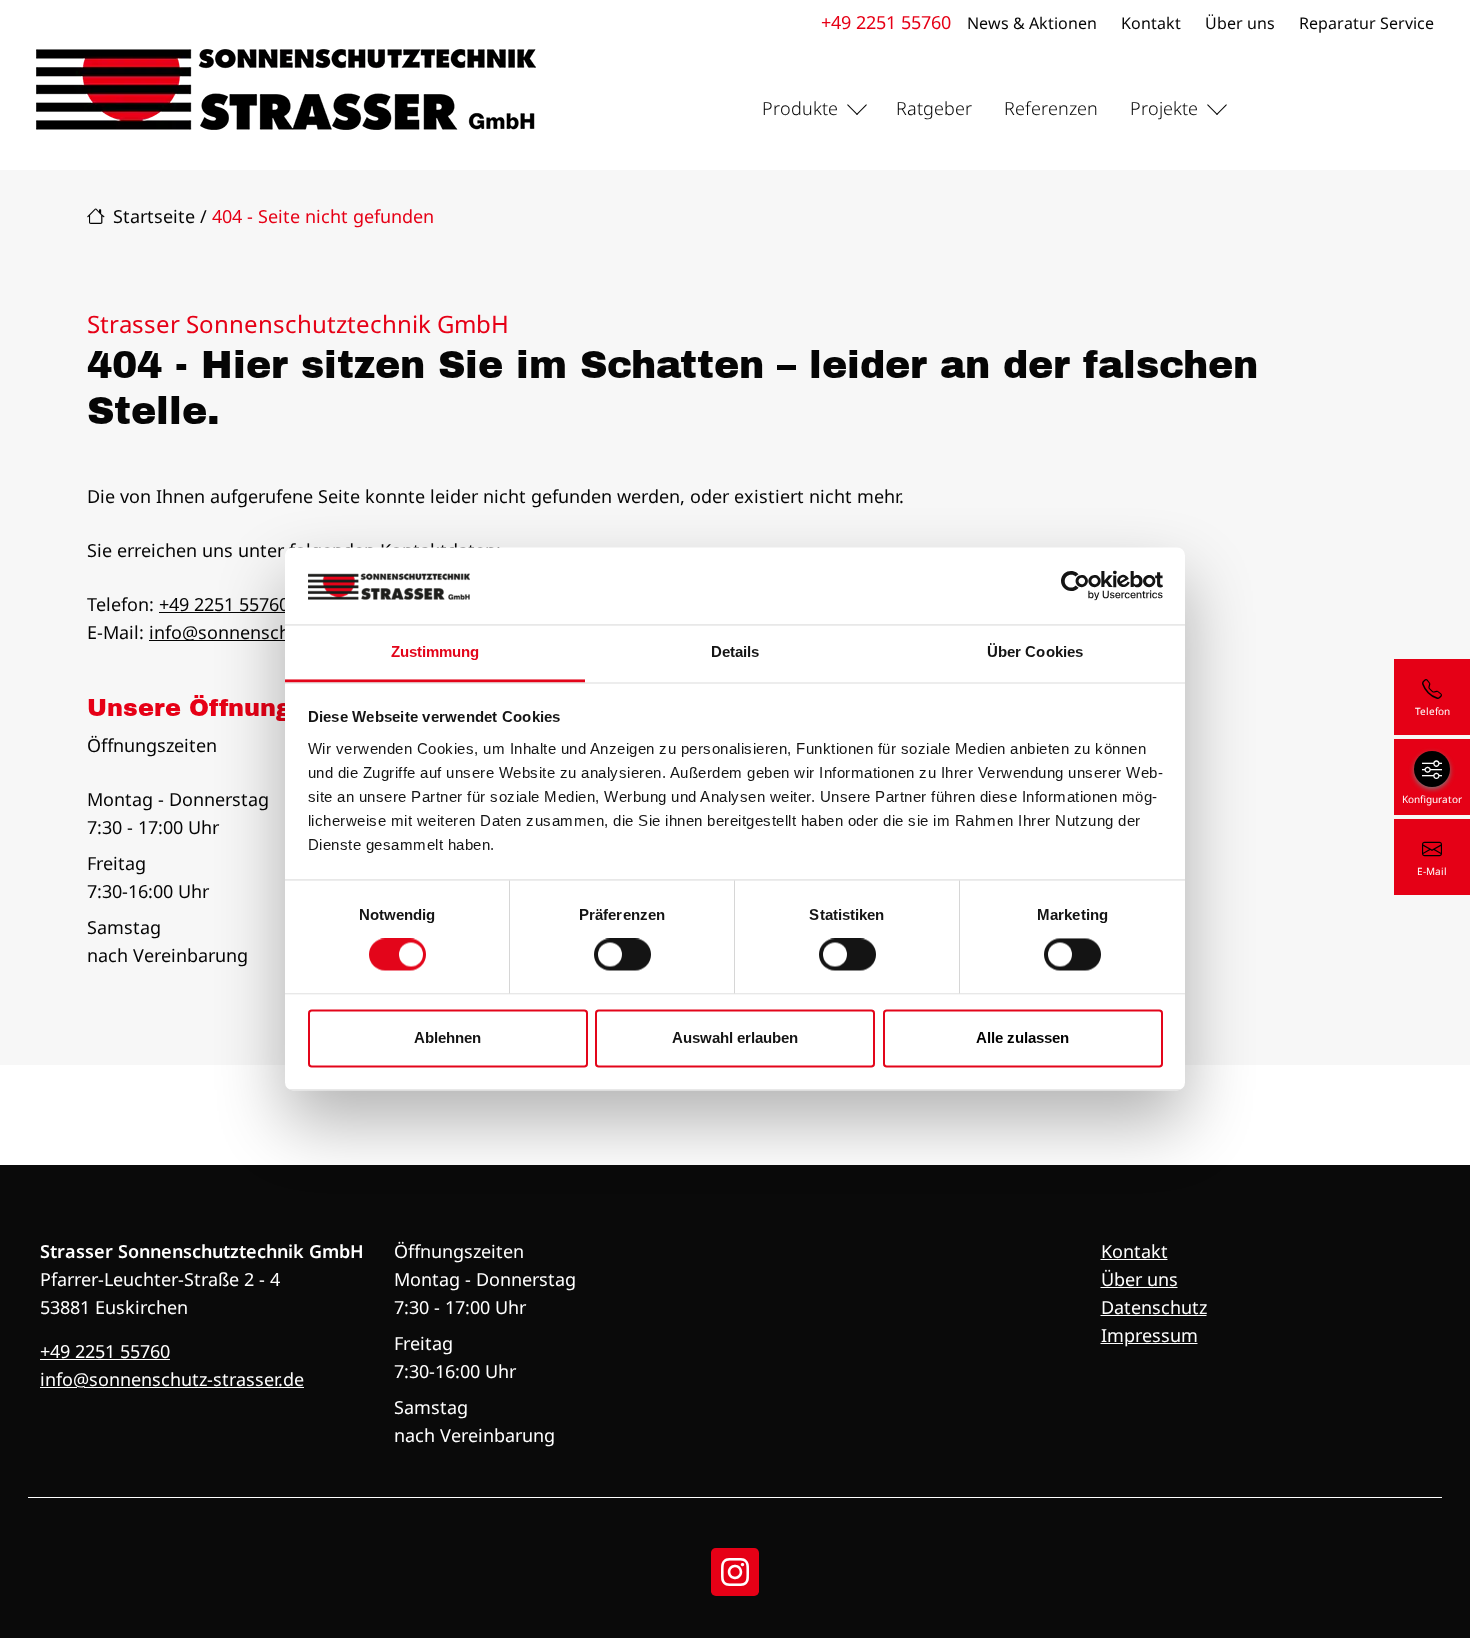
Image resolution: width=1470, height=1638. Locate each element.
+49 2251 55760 (886, 22)
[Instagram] (735, 1572)
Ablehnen (447, 1037)
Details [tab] (735, 651)
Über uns (1240, 23)
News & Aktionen (1032, 23)
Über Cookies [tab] (1035, 651)
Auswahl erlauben (735, 1037)
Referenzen (1051, 108)
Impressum (1149, 1335)
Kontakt (1151, 23)
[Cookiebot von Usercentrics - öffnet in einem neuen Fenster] (1075, 586)
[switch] (622, 955)
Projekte (1164, 108)
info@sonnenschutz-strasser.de (281, 632)
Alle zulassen (1022, 1037)
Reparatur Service (1366, 23)
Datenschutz (1154, 1307)
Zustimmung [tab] (435, 651)
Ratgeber (934, 108)
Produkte (800, 108)
